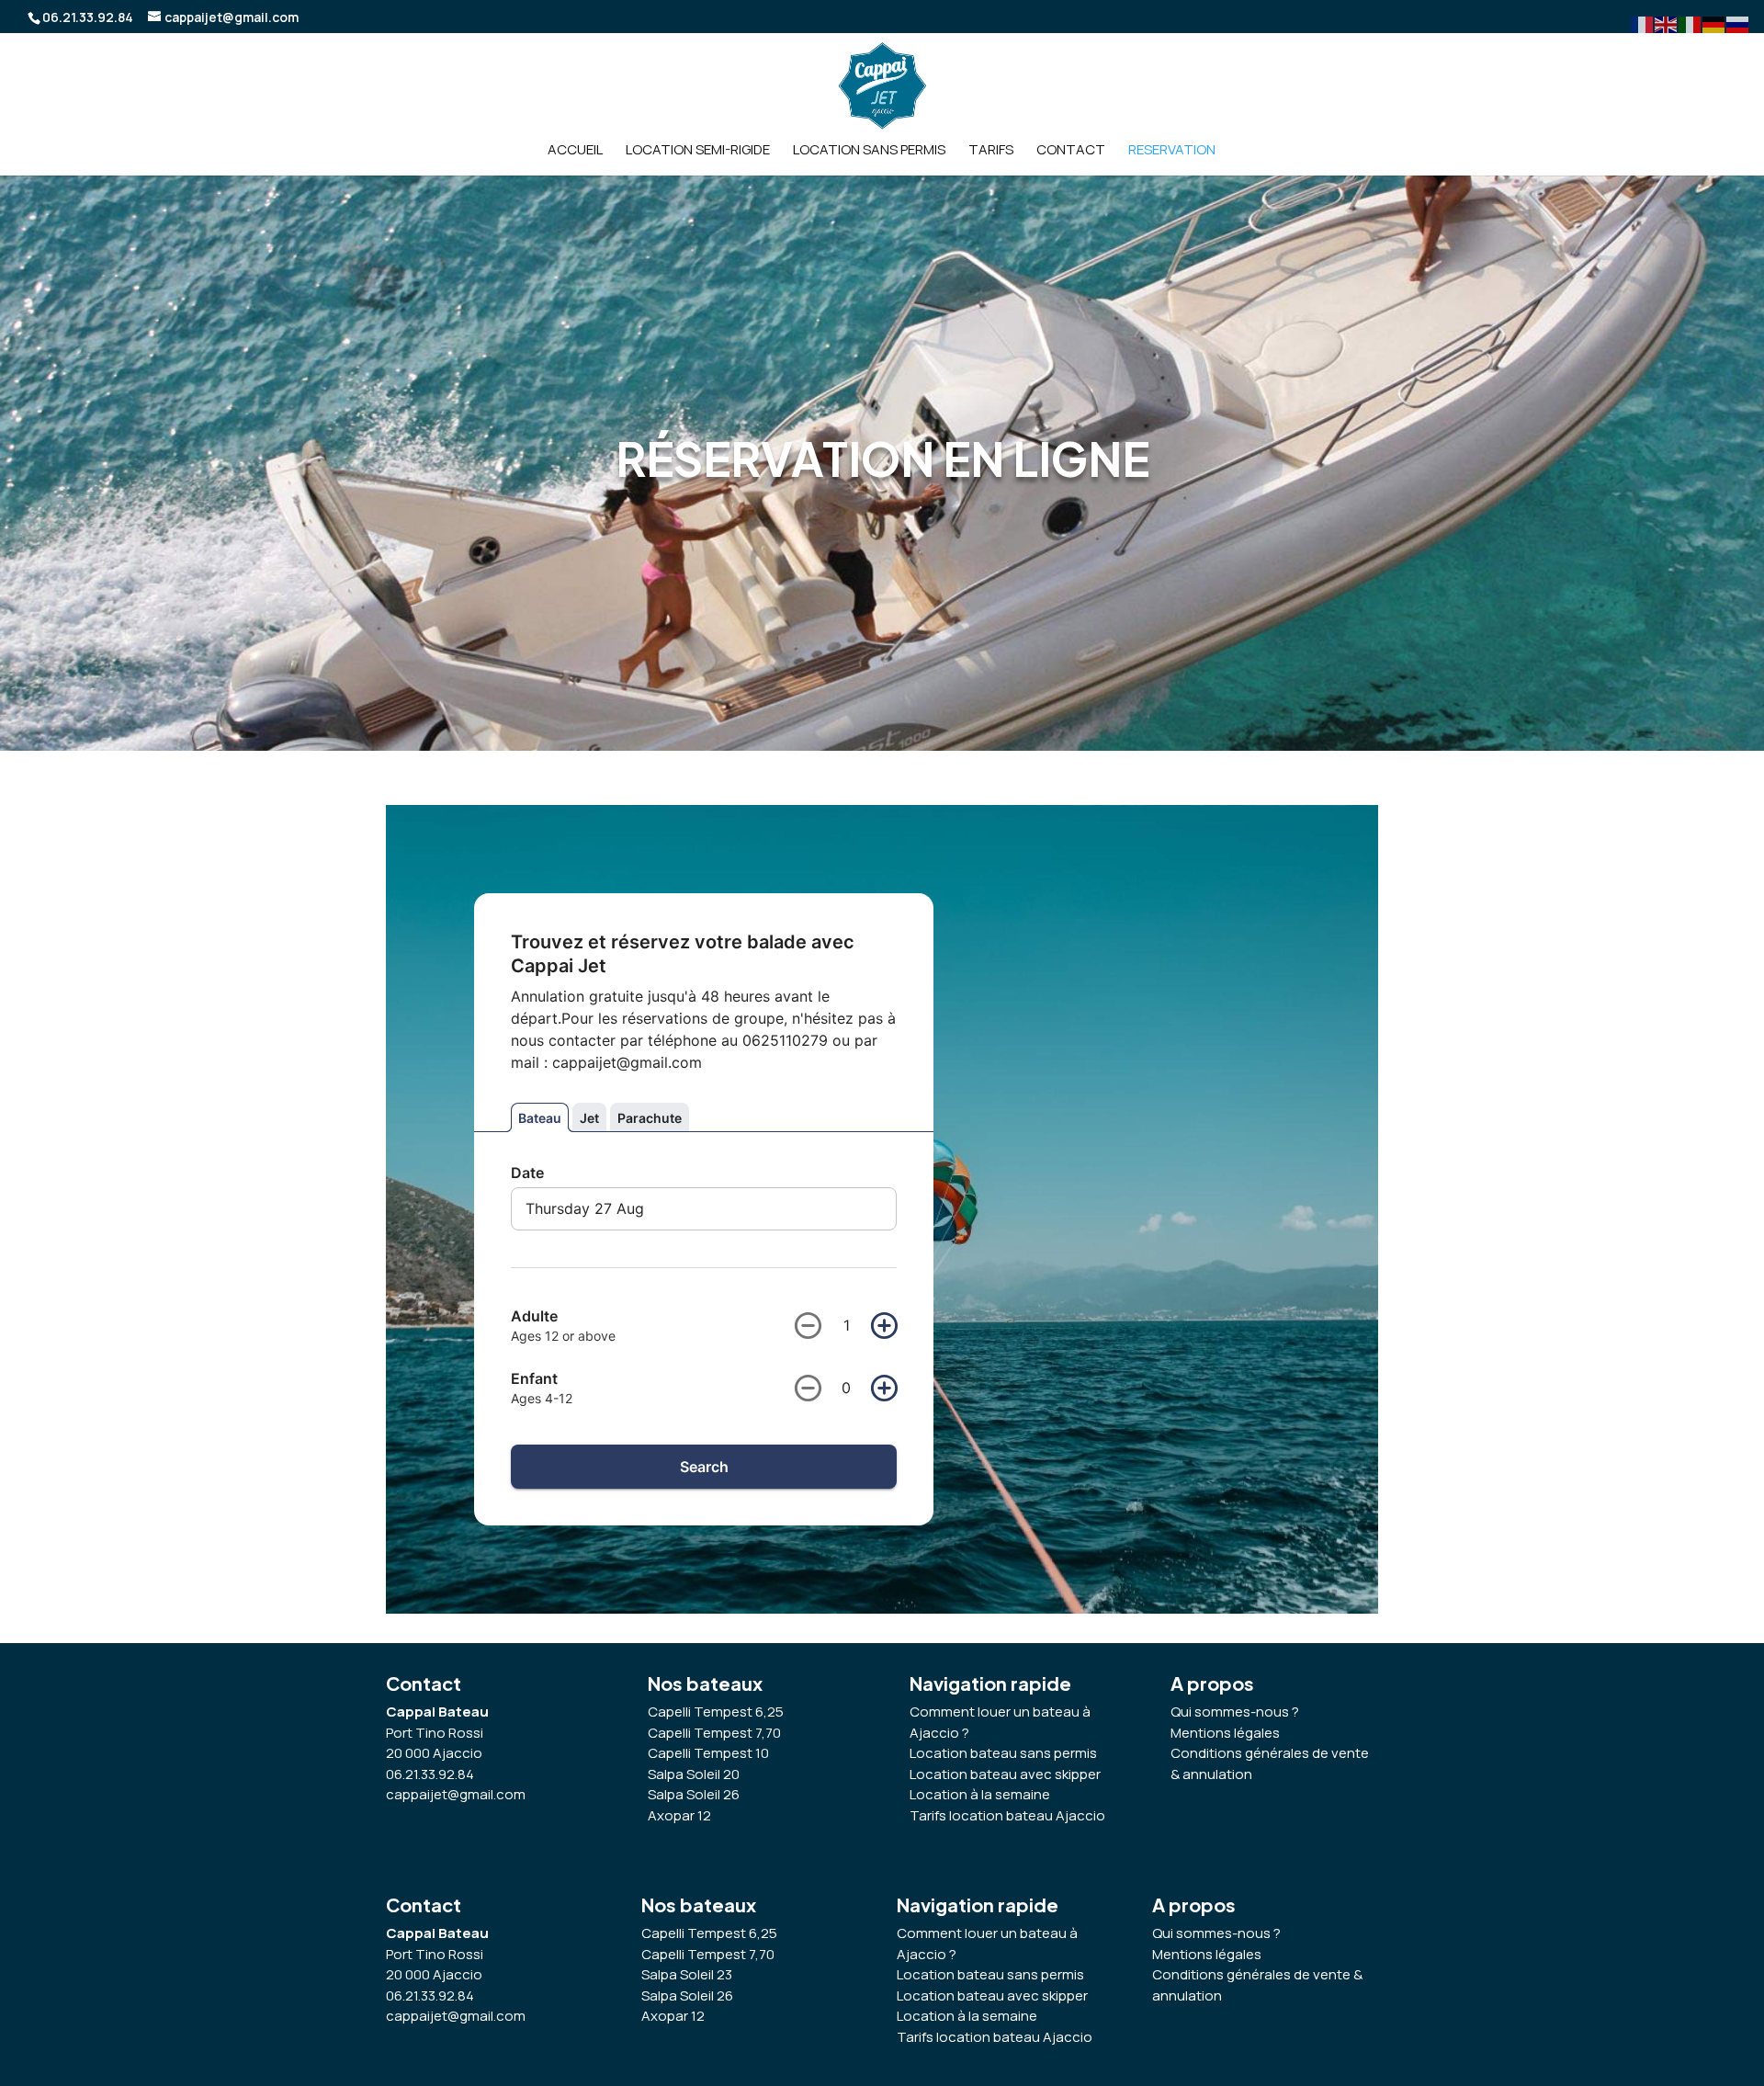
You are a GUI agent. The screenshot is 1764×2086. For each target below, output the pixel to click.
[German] (1714, 23)
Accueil (575, 151)
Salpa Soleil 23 (687, 1974)
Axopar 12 (673, 2016)
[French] (1643, 23)
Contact (1071, 151)
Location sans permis (869, 151)
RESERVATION (1172, 151)
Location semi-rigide (698, 151)
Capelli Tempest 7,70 (708, 1954)
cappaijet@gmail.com (456, 1794)
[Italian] (1690, 23)
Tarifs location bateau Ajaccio (995, 2037)
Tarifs (991, 151)
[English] (1667, 23)
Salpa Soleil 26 (687, 1995)
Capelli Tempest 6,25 (709, 1933)
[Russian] (1738, 23)
